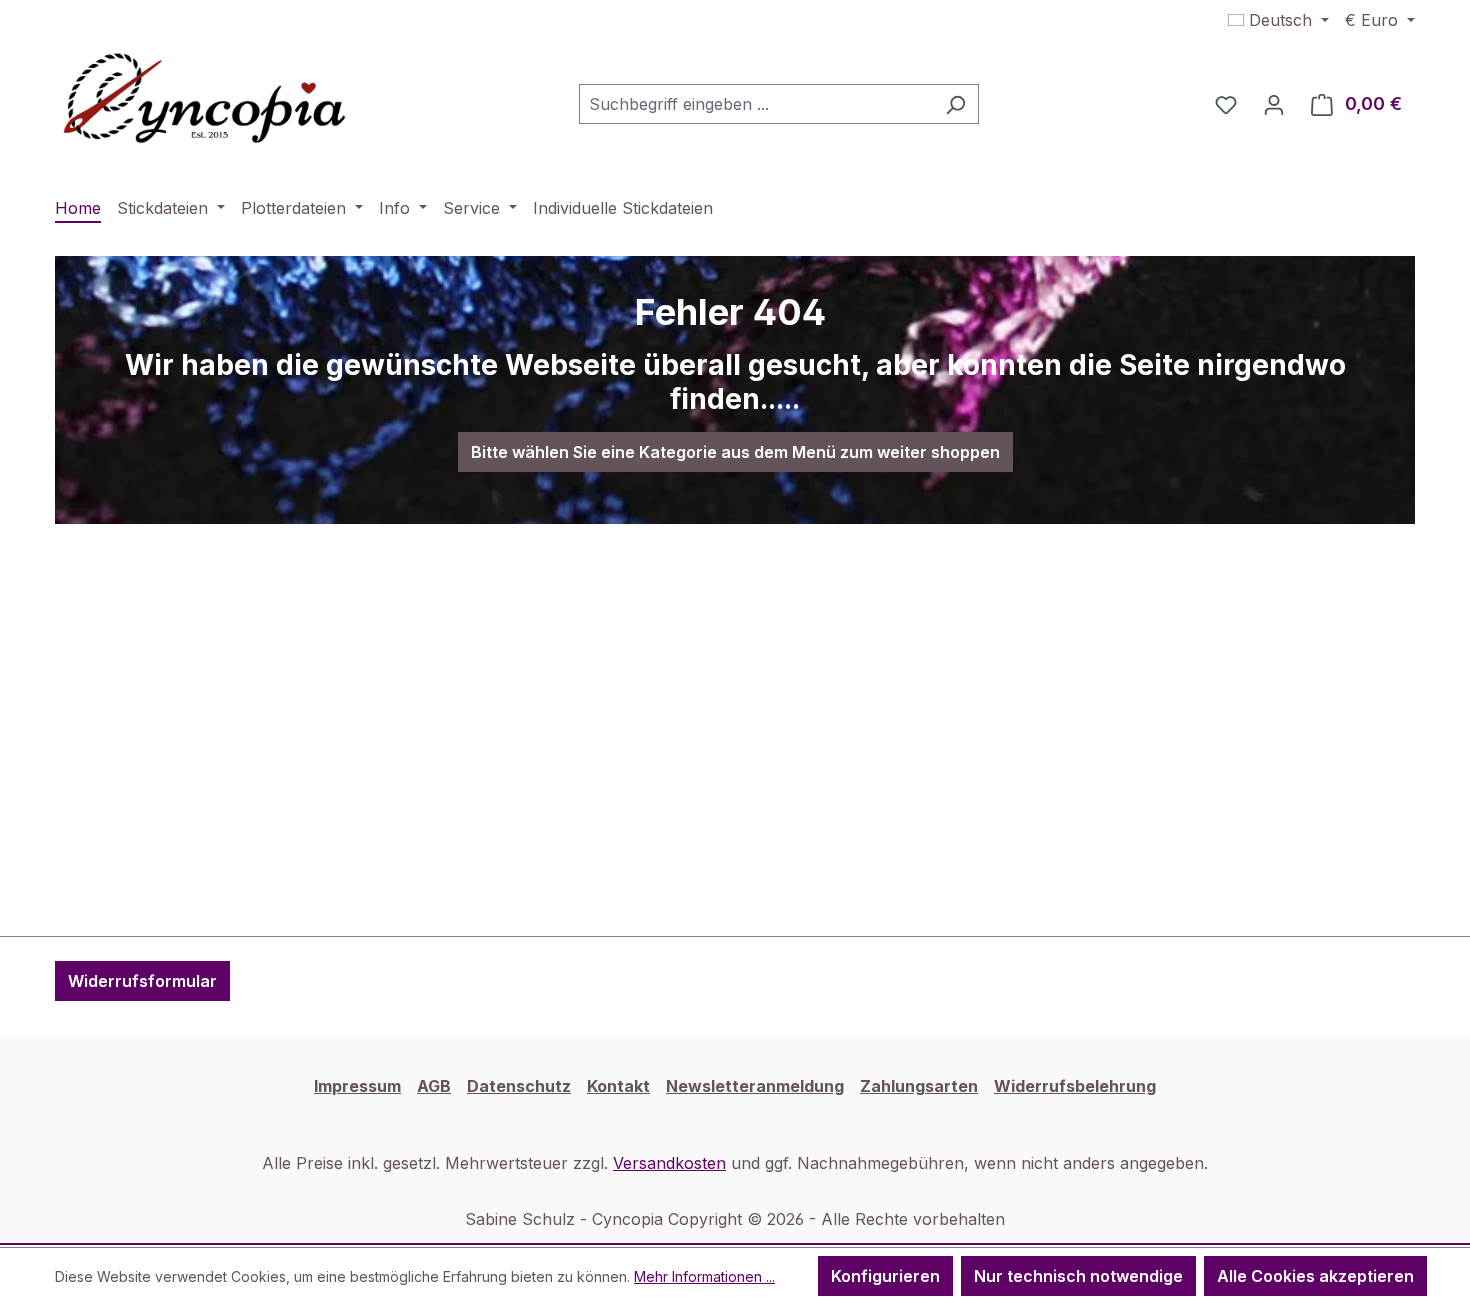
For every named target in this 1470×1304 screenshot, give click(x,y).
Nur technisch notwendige (1078, 1276)
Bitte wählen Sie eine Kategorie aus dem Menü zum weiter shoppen (735, 452)
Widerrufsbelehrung (1075, 1086)
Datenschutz (519, 1086)
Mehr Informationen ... (704, 1276)
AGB (434, 1086)
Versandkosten (669, 1163)
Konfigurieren (885, 1276)
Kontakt (618, 1086)
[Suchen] (955, 104)
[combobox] (756, 104)
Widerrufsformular (142, 981)
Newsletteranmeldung (755, 1086)
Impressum (357, 1086)
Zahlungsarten (919, 1086)
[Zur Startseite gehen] (205, 100)
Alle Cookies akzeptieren (1315, 1276)
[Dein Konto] (1274, 104)
